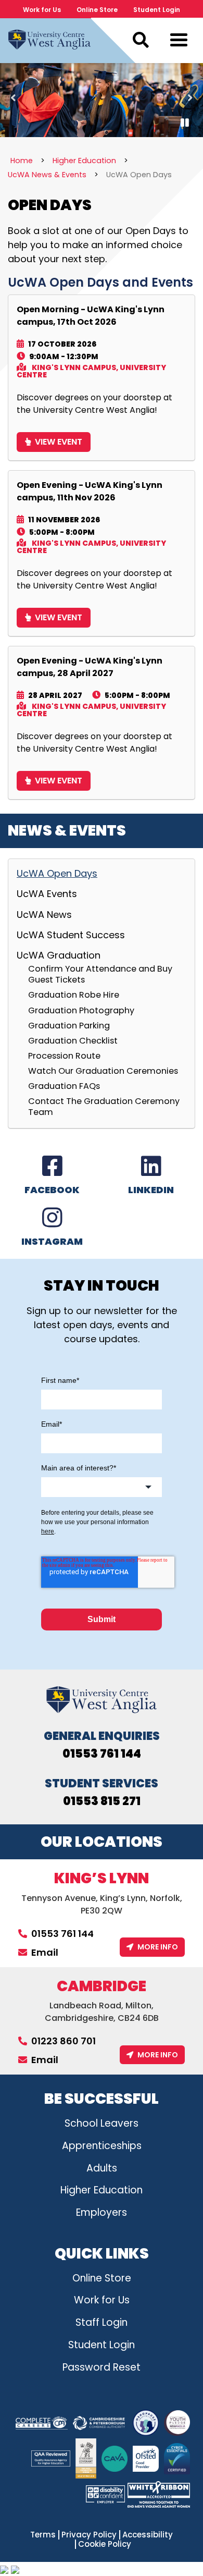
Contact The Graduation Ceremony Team (104, 1106)
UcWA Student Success (71, 935)
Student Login (157, 10)
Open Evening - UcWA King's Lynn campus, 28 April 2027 (90, 667)
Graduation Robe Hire (74, 995)
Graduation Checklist (73, 1040)
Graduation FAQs (64, 1086)
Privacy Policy (89, 2535)
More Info (158, 1947)
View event (59, 442)
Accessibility (148, 2535)
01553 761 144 (102, 1754)
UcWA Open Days (57, 874)
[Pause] (185, 123)
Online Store (97, 10)
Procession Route (64, 1056)
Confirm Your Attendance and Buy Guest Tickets (100, 974)
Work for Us (42, 10)
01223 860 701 (64, 2041)
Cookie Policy (105, 2544)
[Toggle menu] (179, 42)
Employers (102, 2212)
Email (45, 1952)
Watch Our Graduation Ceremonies (103, 1071)
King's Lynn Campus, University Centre (91, 371)
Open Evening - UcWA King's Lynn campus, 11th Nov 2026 (90, 491)
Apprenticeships (102, 2146)
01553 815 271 (102, 1801)
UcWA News (44, 915)
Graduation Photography (81, 1010)
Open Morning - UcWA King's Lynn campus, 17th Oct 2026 (91, 316)
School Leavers (102, 2123)
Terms (43, 2535)
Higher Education (102, 2190)
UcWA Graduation (59, 955)
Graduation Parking (69, 1025)
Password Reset (102, 2367)
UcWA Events (47, 894)
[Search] (141, 40)
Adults (102, 2168)
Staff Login (102, 2322)
